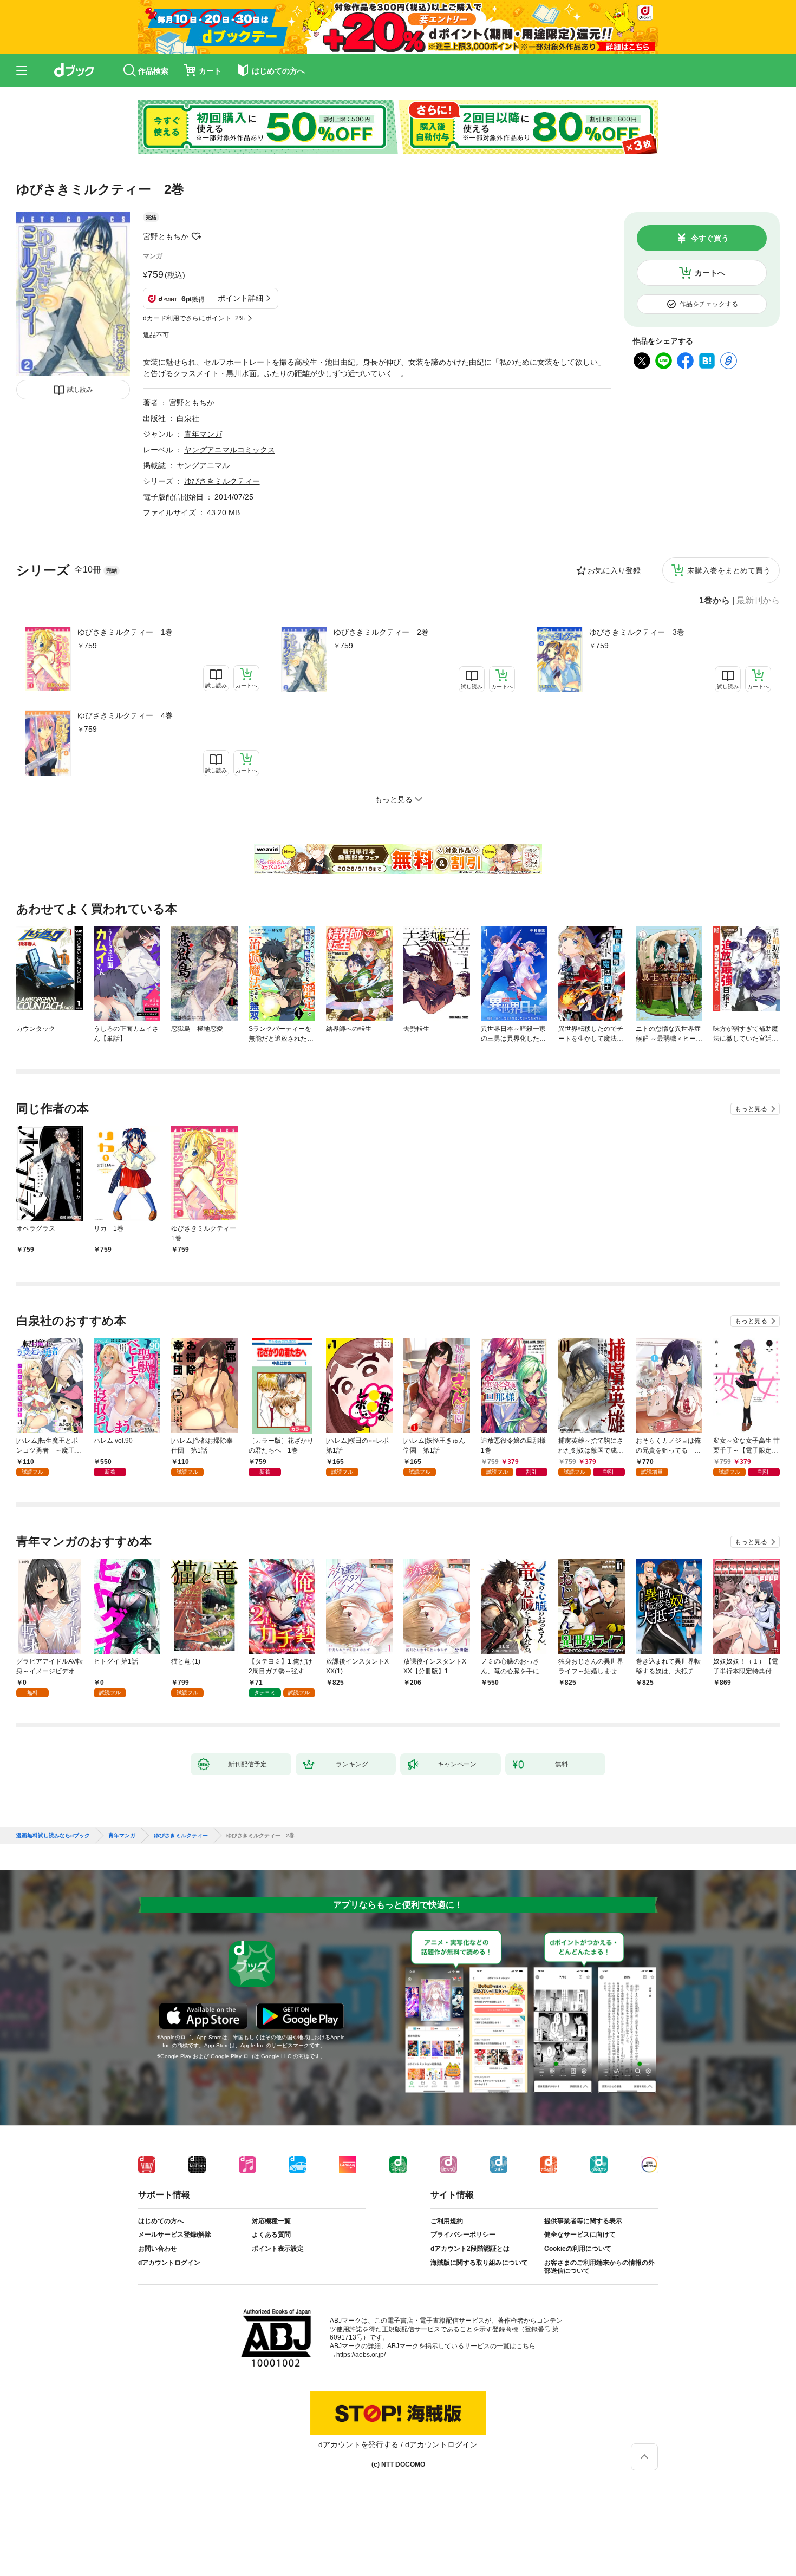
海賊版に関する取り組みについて (479, 2263)
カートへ (710, 273)
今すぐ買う (710, 238)
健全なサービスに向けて (580, 2235)
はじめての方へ (161, 2221)
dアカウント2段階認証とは (470, 2249)
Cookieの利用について (578, 2249)
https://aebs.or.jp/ (361, 2355)
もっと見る (751, 1109)
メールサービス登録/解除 (175, 2235)
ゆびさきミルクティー (222, 481)
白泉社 (188, 418)
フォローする (196, 236)
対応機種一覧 (271, 2221)
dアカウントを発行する (358, 2444)
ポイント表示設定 (278, 2249)
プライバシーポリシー (463, 2235)
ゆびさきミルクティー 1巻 (125, 632)
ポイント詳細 (240, 298)
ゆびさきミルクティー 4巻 (125, 715)
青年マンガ (203, 434)
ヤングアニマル (203, 465)
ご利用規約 (447, 2221)
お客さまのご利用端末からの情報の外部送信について (599, 2267)
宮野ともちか (166, 236)
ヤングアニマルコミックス (230, 450)
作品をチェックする (709, 304)
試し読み (80, 390)
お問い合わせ (158, 2249)
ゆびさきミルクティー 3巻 (637, 632)
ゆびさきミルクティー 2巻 (381, 632)
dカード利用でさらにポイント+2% (194, 318)
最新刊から (758, 601)
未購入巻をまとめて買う (729, 570)
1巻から (715, 601)
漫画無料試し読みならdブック (53, 1836)
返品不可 (156, 335)
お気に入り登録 (614, 570)
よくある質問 (271, 2235)
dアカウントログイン (169, 2263)
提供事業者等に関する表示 (583, 2221)
